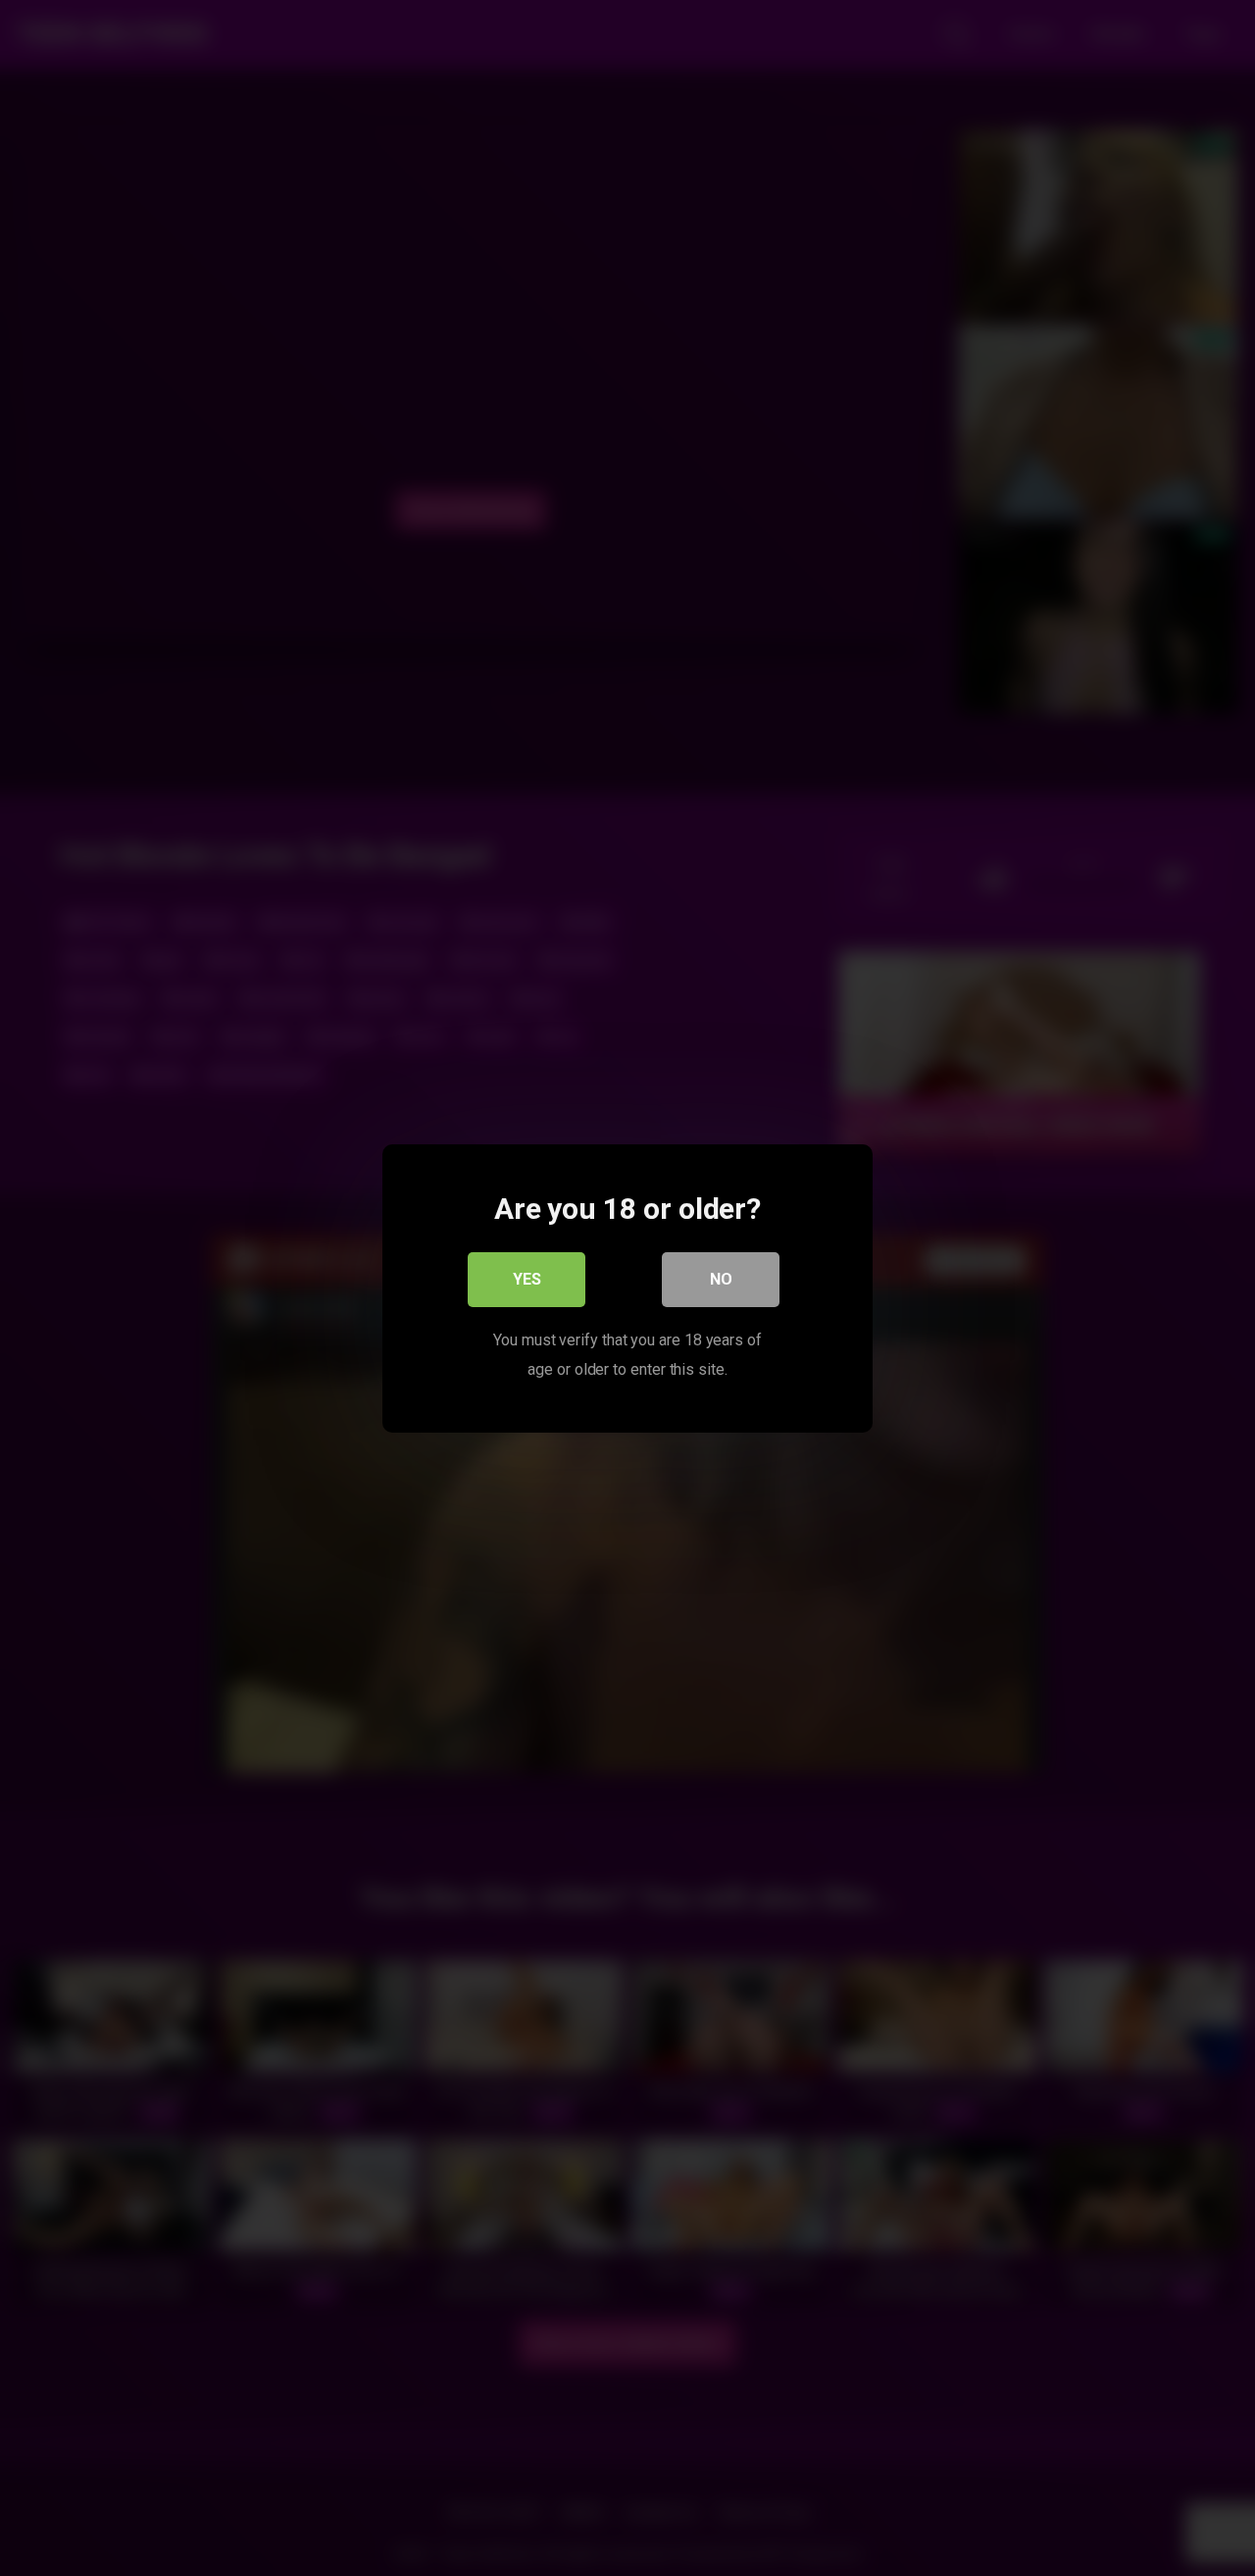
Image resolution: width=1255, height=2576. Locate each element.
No (721, 1278)
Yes (527, 1278)
